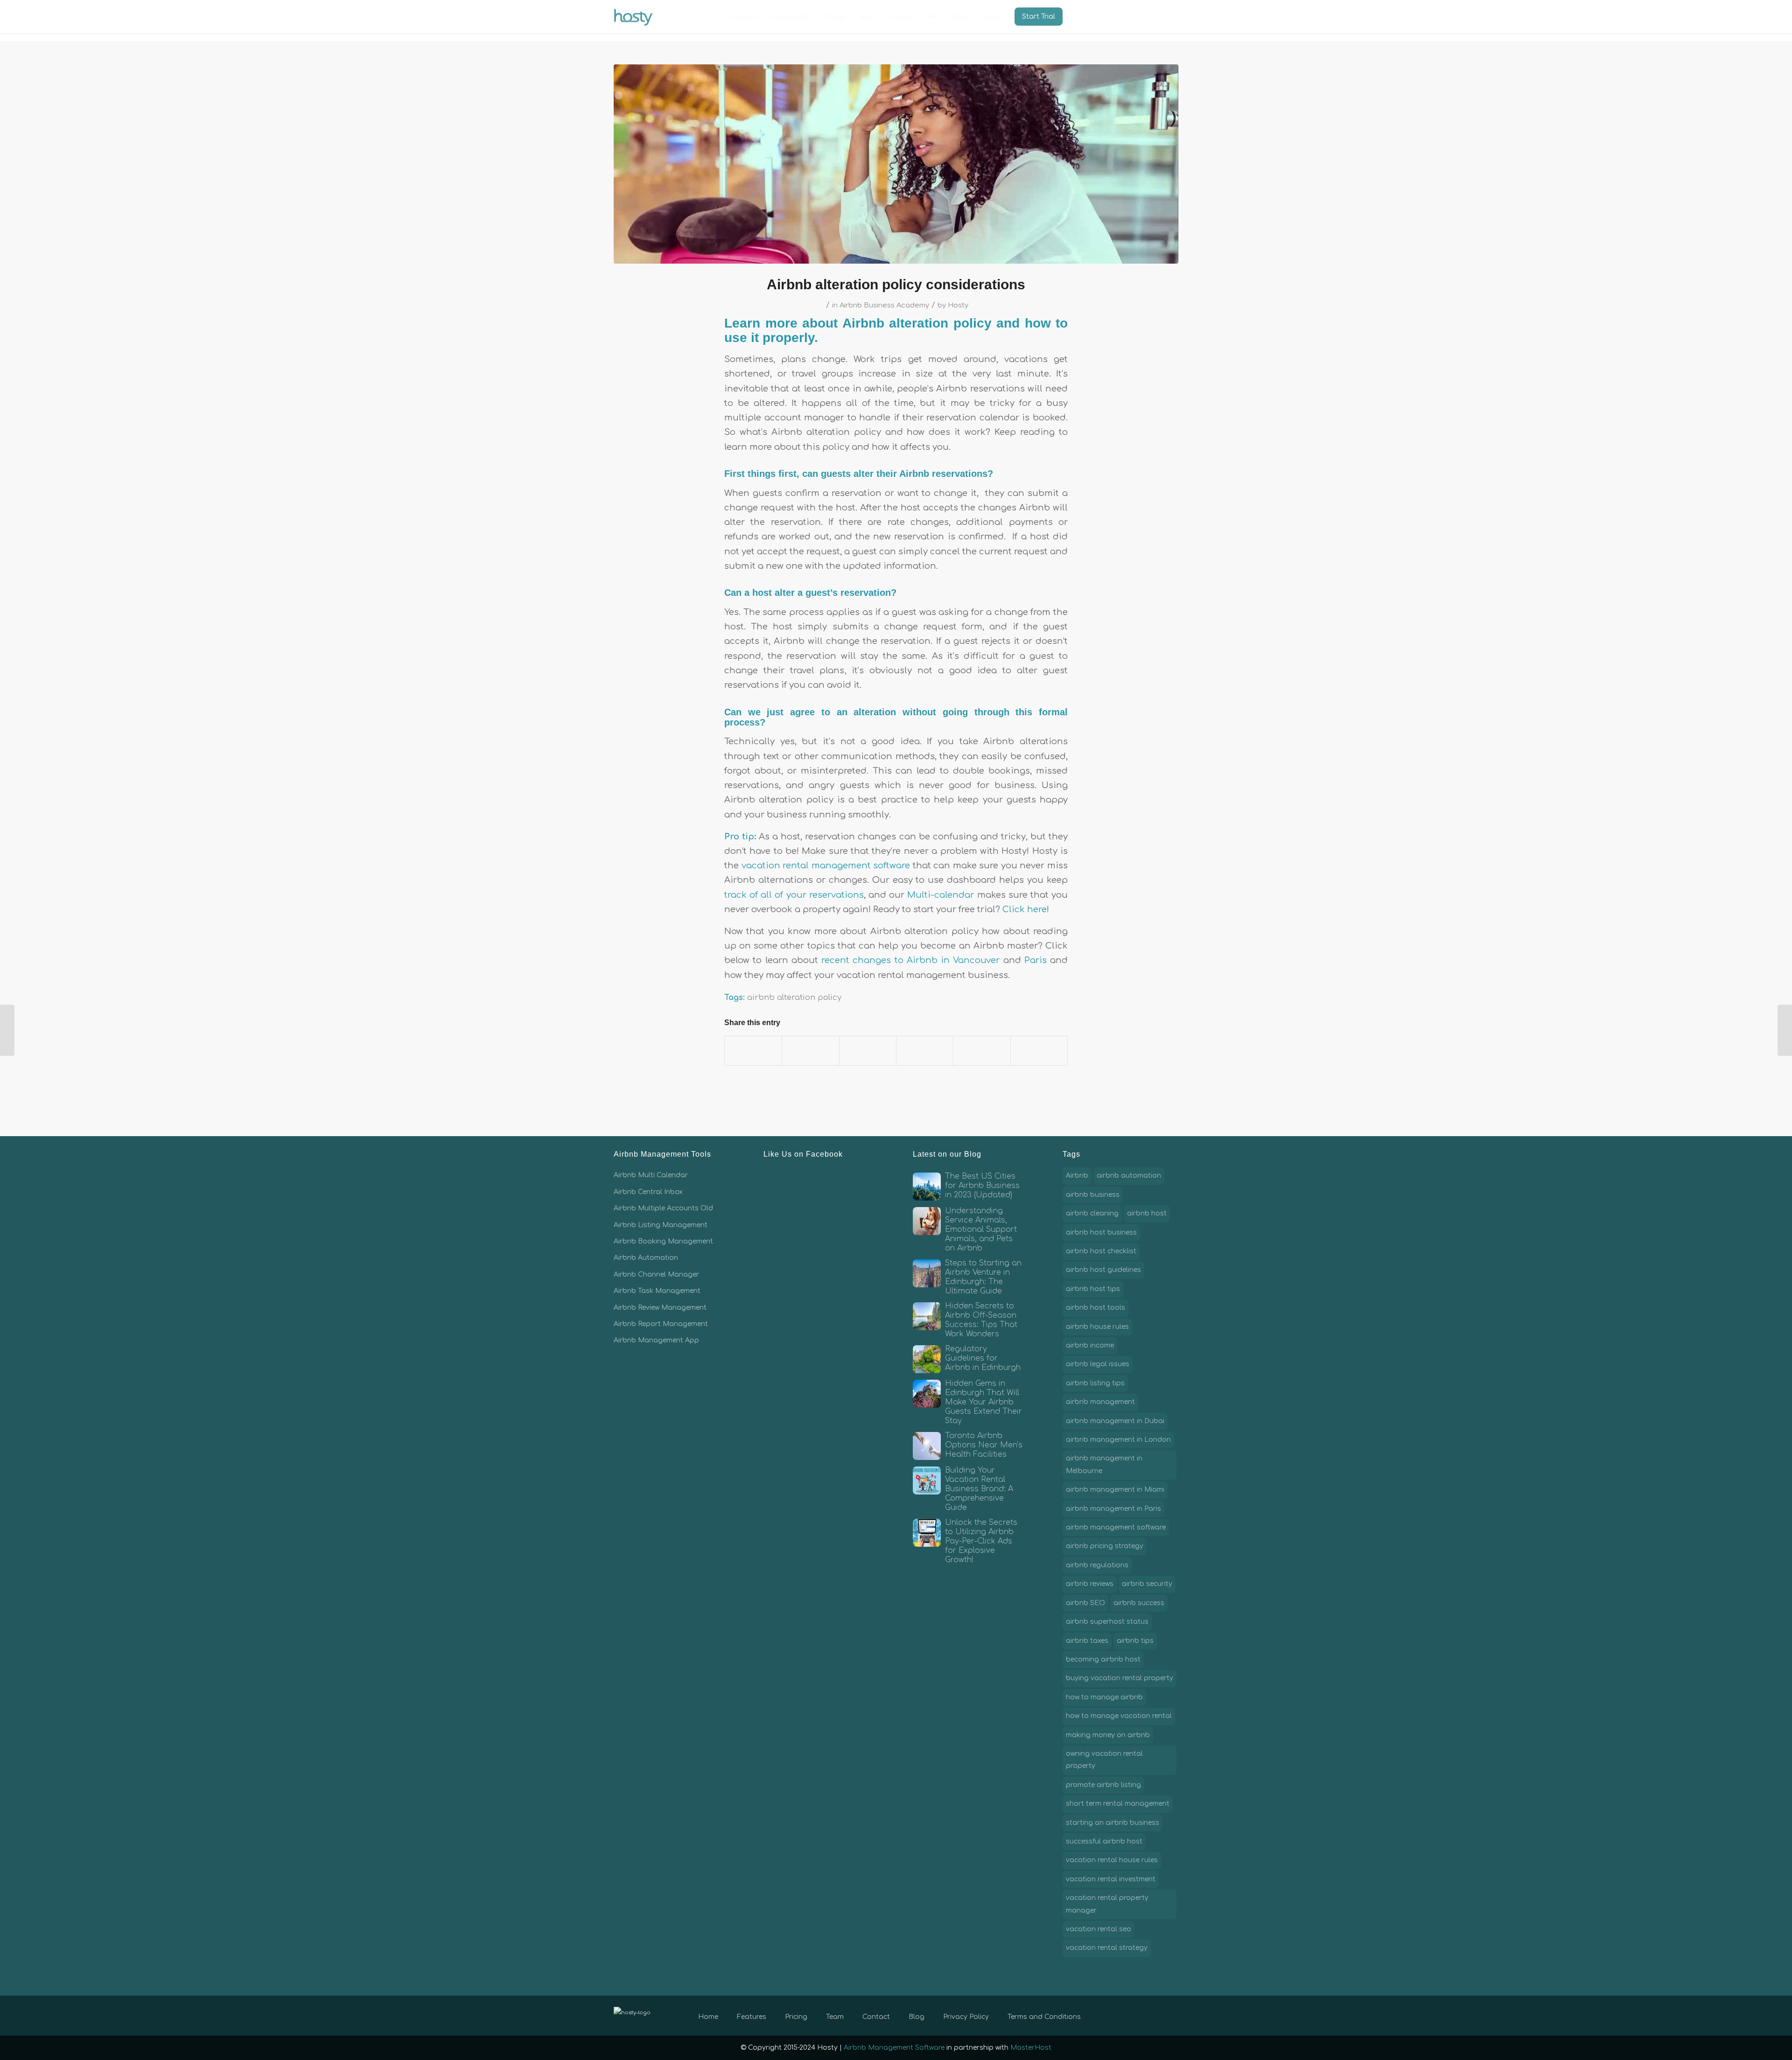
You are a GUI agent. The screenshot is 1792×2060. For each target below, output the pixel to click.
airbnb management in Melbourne (1104, 1464)
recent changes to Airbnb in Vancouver (910, 960)
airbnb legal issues (1098, 1364)
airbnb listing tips (1095, 1383)
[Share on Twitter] (810, 1051)
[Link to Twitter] (1143, 2015)
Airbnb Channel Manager (656, 1274)
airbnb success (1139, 1603)
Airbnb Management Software (894, 2048)
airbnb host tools (1095, 1308)
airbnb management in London (1118, 1440)
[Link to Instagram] (1157, 2015)
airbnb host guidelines (1103, 1270)
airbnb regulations (1097, 1565)
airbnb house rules (1097, 1327)
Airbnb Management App (656, 1340)
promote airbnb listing (1103, 1785)
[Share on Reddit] (982, 1051)
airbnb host (1147, 1213)
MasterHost (1031, 2048)
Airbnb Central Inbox (648, 1192)
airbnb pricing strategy (1105, 1546)
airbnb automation (1129, 1176)
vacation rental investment (1111, 1879)
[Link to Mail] (1171, 2015)
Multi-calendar (941, 895)
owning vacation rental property (1104, 1760)
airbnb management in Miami (1115, 1490)
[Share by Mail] (1039, 1051)
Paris (1036, 960)
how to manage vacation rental (1119, 1716)
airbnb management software (1116, 1527)
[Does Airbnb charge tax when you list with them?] (1785, 1030)
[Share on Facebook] (753, 1051)
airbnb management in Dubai (1115, 1421)
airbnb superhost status (1107, 1622)
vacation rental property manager (1107, 1904)
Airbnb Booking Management (663, 1241)
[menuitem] (743, 17)
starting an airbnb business (1113, 1823)
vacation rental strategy (1107, 1948)
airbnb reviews (1090, 1584)
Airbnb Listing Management (661, 1225)
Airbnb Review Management (660, 1308)
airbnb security (1147, 1584)
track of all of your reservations (794, 895)
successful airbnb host (1104, 1841)
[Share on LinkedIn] (925, 1051)
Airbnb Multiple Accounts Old (663, 1208)
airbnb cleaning (1092, 1213)
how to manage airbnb (1104, 1697)
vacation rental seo (1099, 1929)
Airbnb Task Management (657, 1291)
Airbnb (1077, 1176)
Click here (1025, 909)
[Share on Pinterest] (868, 1051)
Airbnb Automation (646, 1258)
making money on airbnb (1108, 1735)
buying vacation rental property (1120, 1678)
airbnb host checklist (1101, 1251)
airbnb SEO (1085, 1603)
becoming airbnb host (1103, 1659)
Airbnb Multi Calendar (651, 1175)
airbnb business (1093, 1195)
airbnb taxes (1087, 1641)
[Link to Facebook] (1129, 2015)
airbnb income (1090, 1345)
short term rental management (1118, 1804)
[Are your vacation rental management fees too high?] (7, 1030)
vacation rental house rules (1112, 1860)
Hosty (958, 305)
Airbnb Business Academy (884, 305)
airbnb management (1100, 1402)
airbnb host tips (1093, 1289)
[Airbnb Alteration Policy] (896, 164)
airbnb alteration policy (794, 997)
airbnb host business (1101, 1233)
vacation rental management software (826, 866)
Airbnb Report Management (661, 1324)
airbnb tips (1135, 1641)
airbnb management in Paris (1113, 1509)
